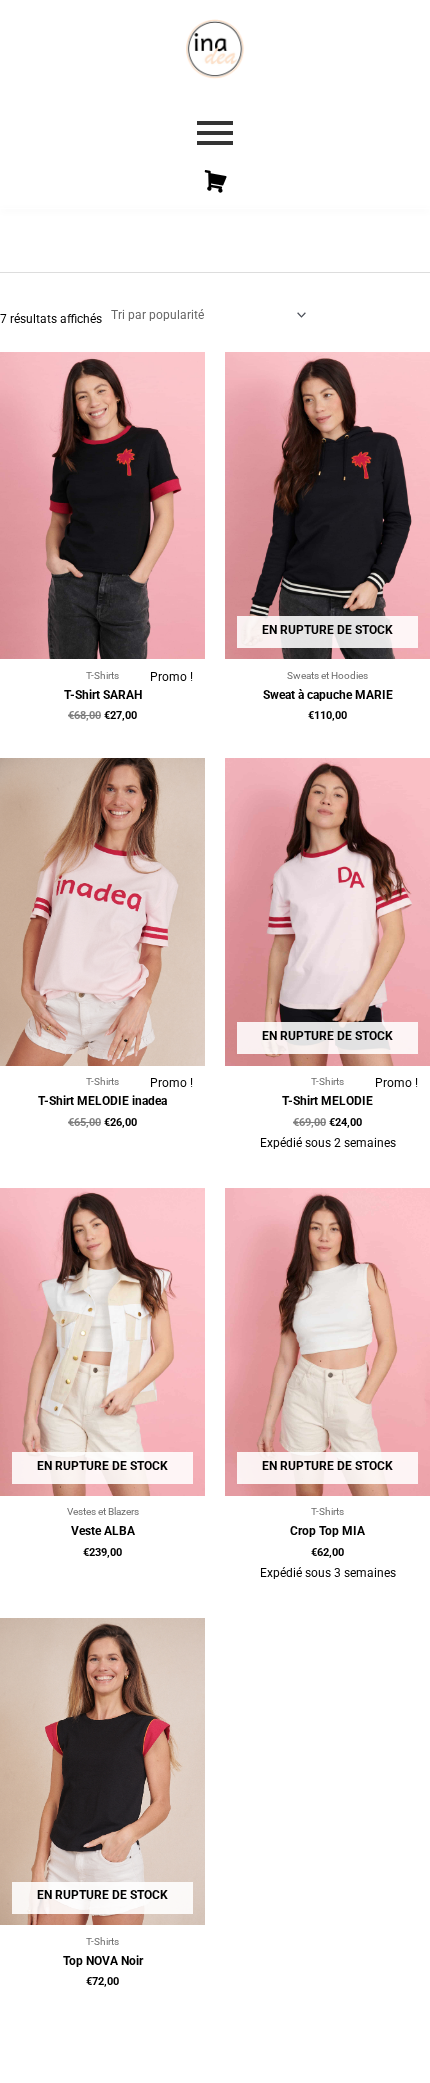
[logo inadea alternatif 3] (215, 49)
